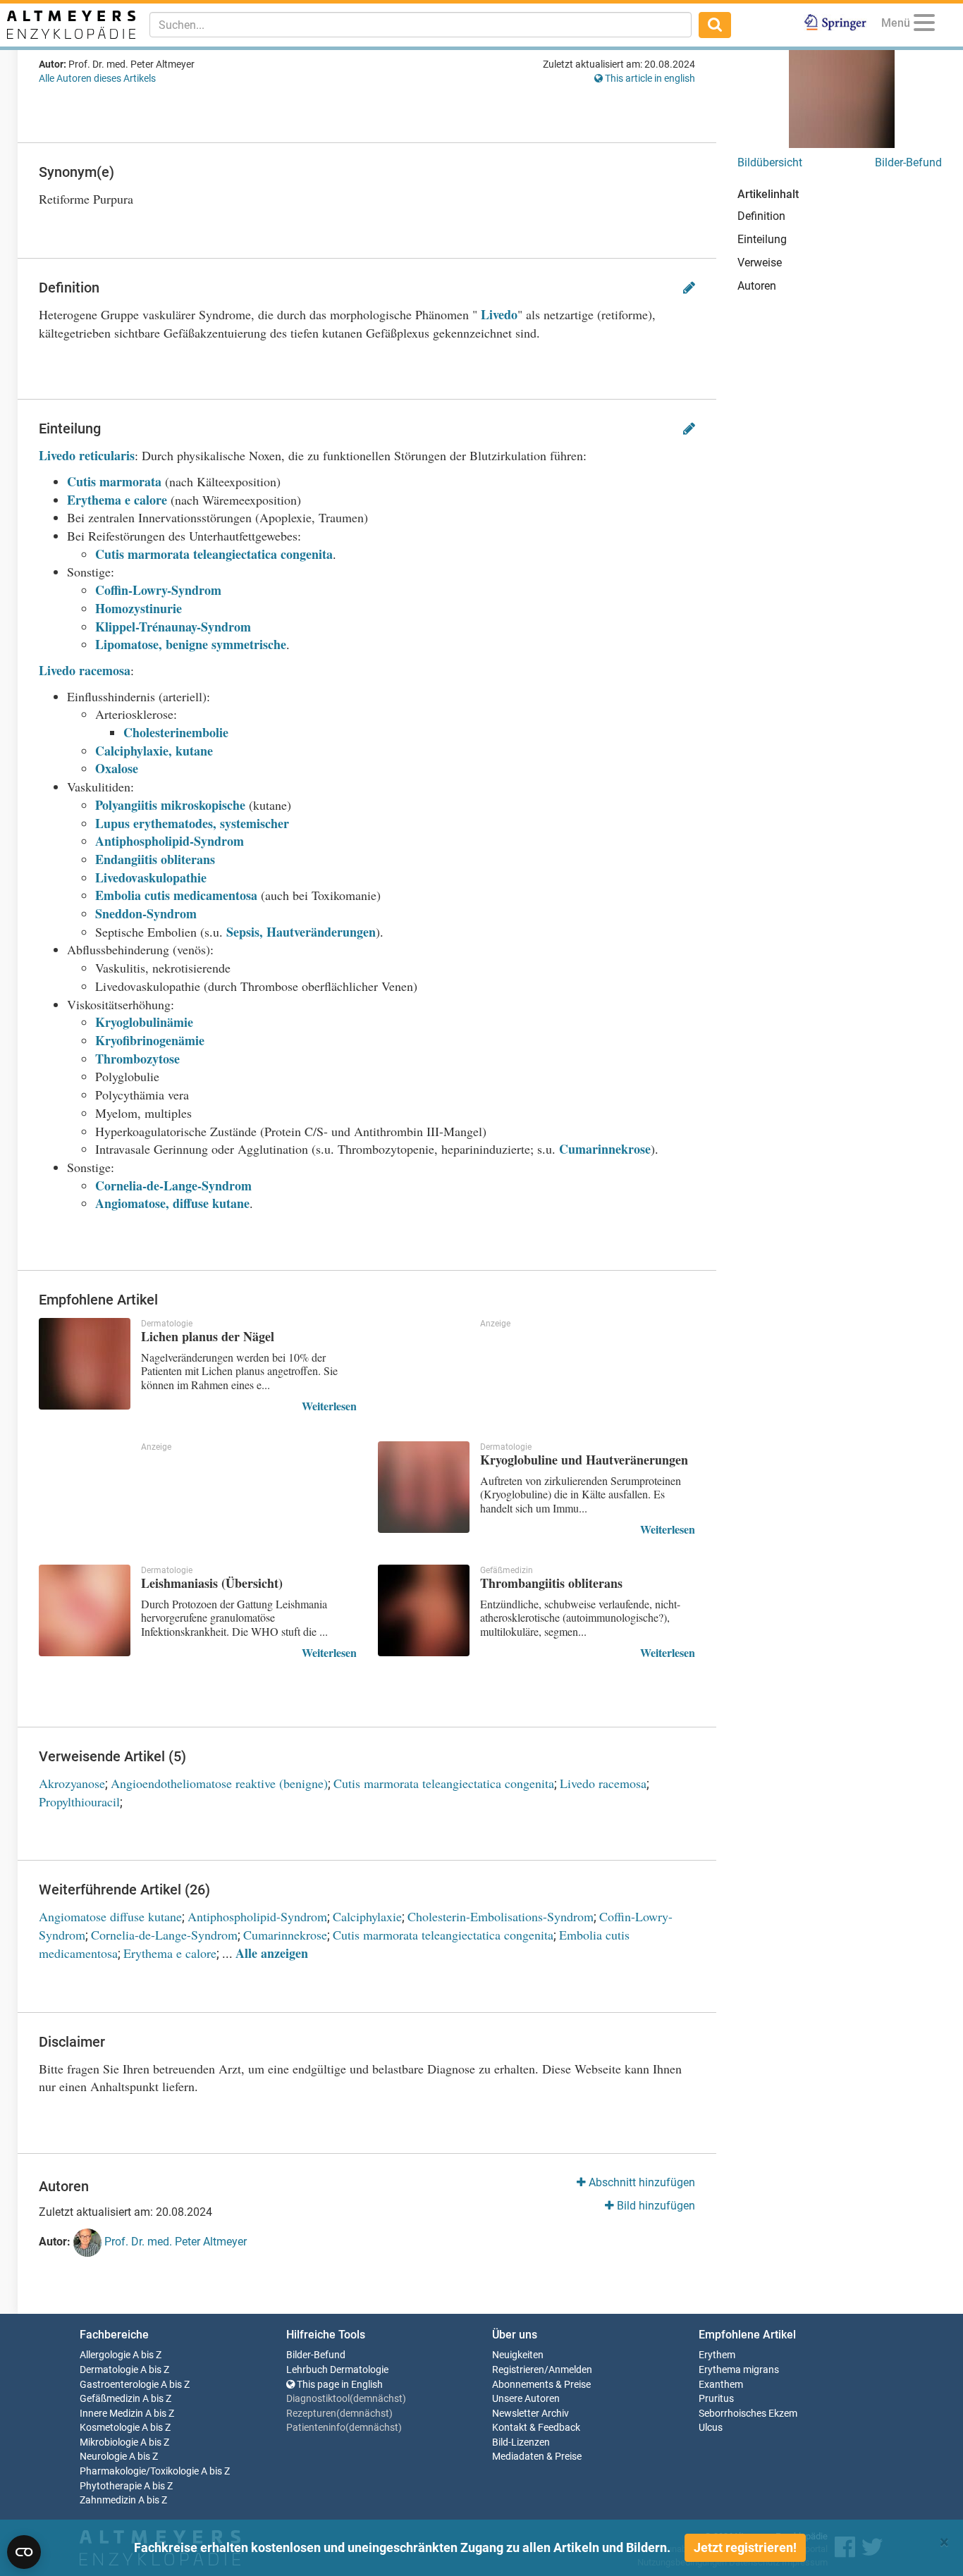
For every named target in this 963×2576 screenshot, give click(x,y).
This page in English (339, 2385)
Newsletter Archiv (530, 2414)
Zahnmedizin (108, 2500)
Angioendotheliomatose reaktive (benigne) (219, 1783)
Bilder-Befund (908, 162)
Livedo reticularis (87, 455)
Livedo (499, 314)
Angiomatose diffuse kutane (110, 1916)
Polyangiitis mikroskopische (172, 805)
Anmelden (570, 2370)
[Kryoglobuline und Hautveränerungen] (424, 1487)
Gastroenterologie (119, 2385)
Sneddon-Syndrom (146, 913)
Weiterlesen (329, 1406)
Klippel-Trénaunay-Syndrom (173, 627)
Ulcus (711, 2428)
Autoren (757, 286)
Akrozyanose (72, 1783)
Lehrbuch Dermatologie (337, 2370)
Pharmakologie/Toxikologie (139, 2471)
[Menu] (924, 25)
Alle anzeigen (272, 1953)
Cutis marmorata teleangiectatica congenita (214, 554)
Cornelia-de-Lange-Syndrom (173, 1185)
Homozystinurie (139, 608)
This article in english (649, 78)
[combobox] (421, 25)
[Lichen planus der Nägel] (85, 1364)
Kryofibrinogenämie (150, 1040)
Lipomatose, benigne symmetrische (191, 644)
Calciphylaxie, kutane (154, 751)
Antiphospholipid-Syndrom (170, 841)
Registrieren (518, 2370)
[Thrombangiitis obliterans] (424, 1610)
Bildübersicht (770, 162)
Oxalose (117, 768)
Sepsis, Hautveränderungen (301, 932)
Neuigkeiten (518, 2355)
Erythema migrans (739, 2370)
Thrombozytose (137, 1059)
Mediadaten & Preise (537, 2457)
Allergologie (105, 2355)
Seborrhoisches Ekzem (748, 2414)
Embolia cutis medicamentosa (176, 895)
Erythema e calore (117, 500)
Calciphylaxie (367, 1916)
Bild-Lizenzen (521, 2442)
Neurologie (103, 2457)
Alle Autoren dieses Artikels (97, 78)
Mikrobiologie (109, 2442)
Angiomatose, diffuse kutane (172, 1203)
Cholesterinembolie (176, 732)
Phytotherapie (111, 2486)
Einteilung (762, 239)
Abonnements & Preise (541, 2385)
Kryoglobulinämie (144, 1022)
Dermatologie (109, 2370)
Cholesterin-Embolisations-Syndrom (501, 1916)
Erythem (717, 2355)
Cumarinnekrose (605, 1149)
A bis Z (147, 2355)
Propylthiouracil (79, 1801)
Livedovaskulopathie (151, 877)
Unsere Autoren (526, 2399)
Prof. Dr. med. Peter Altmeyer (174, 2242)
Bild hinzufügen (655, 2206)
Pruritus (716, 2399)
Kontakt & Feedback (536, 2428)
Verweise (760, 263)
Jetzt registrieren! (745, 2547)
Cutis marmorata (114, 481)
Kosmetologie (110, 2428)
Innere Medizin (111, 2414)
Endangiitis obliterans (155, 859)
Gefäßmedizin (110, 2399)
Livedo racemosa (85, 670)
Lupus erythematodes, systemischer (192, 823)
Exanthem (721, 2385)
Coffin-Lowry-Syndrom (158, 590)
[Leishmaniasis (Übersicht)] (85, 1610)
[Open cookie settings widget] (24, 2552)
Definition (761, 216)
